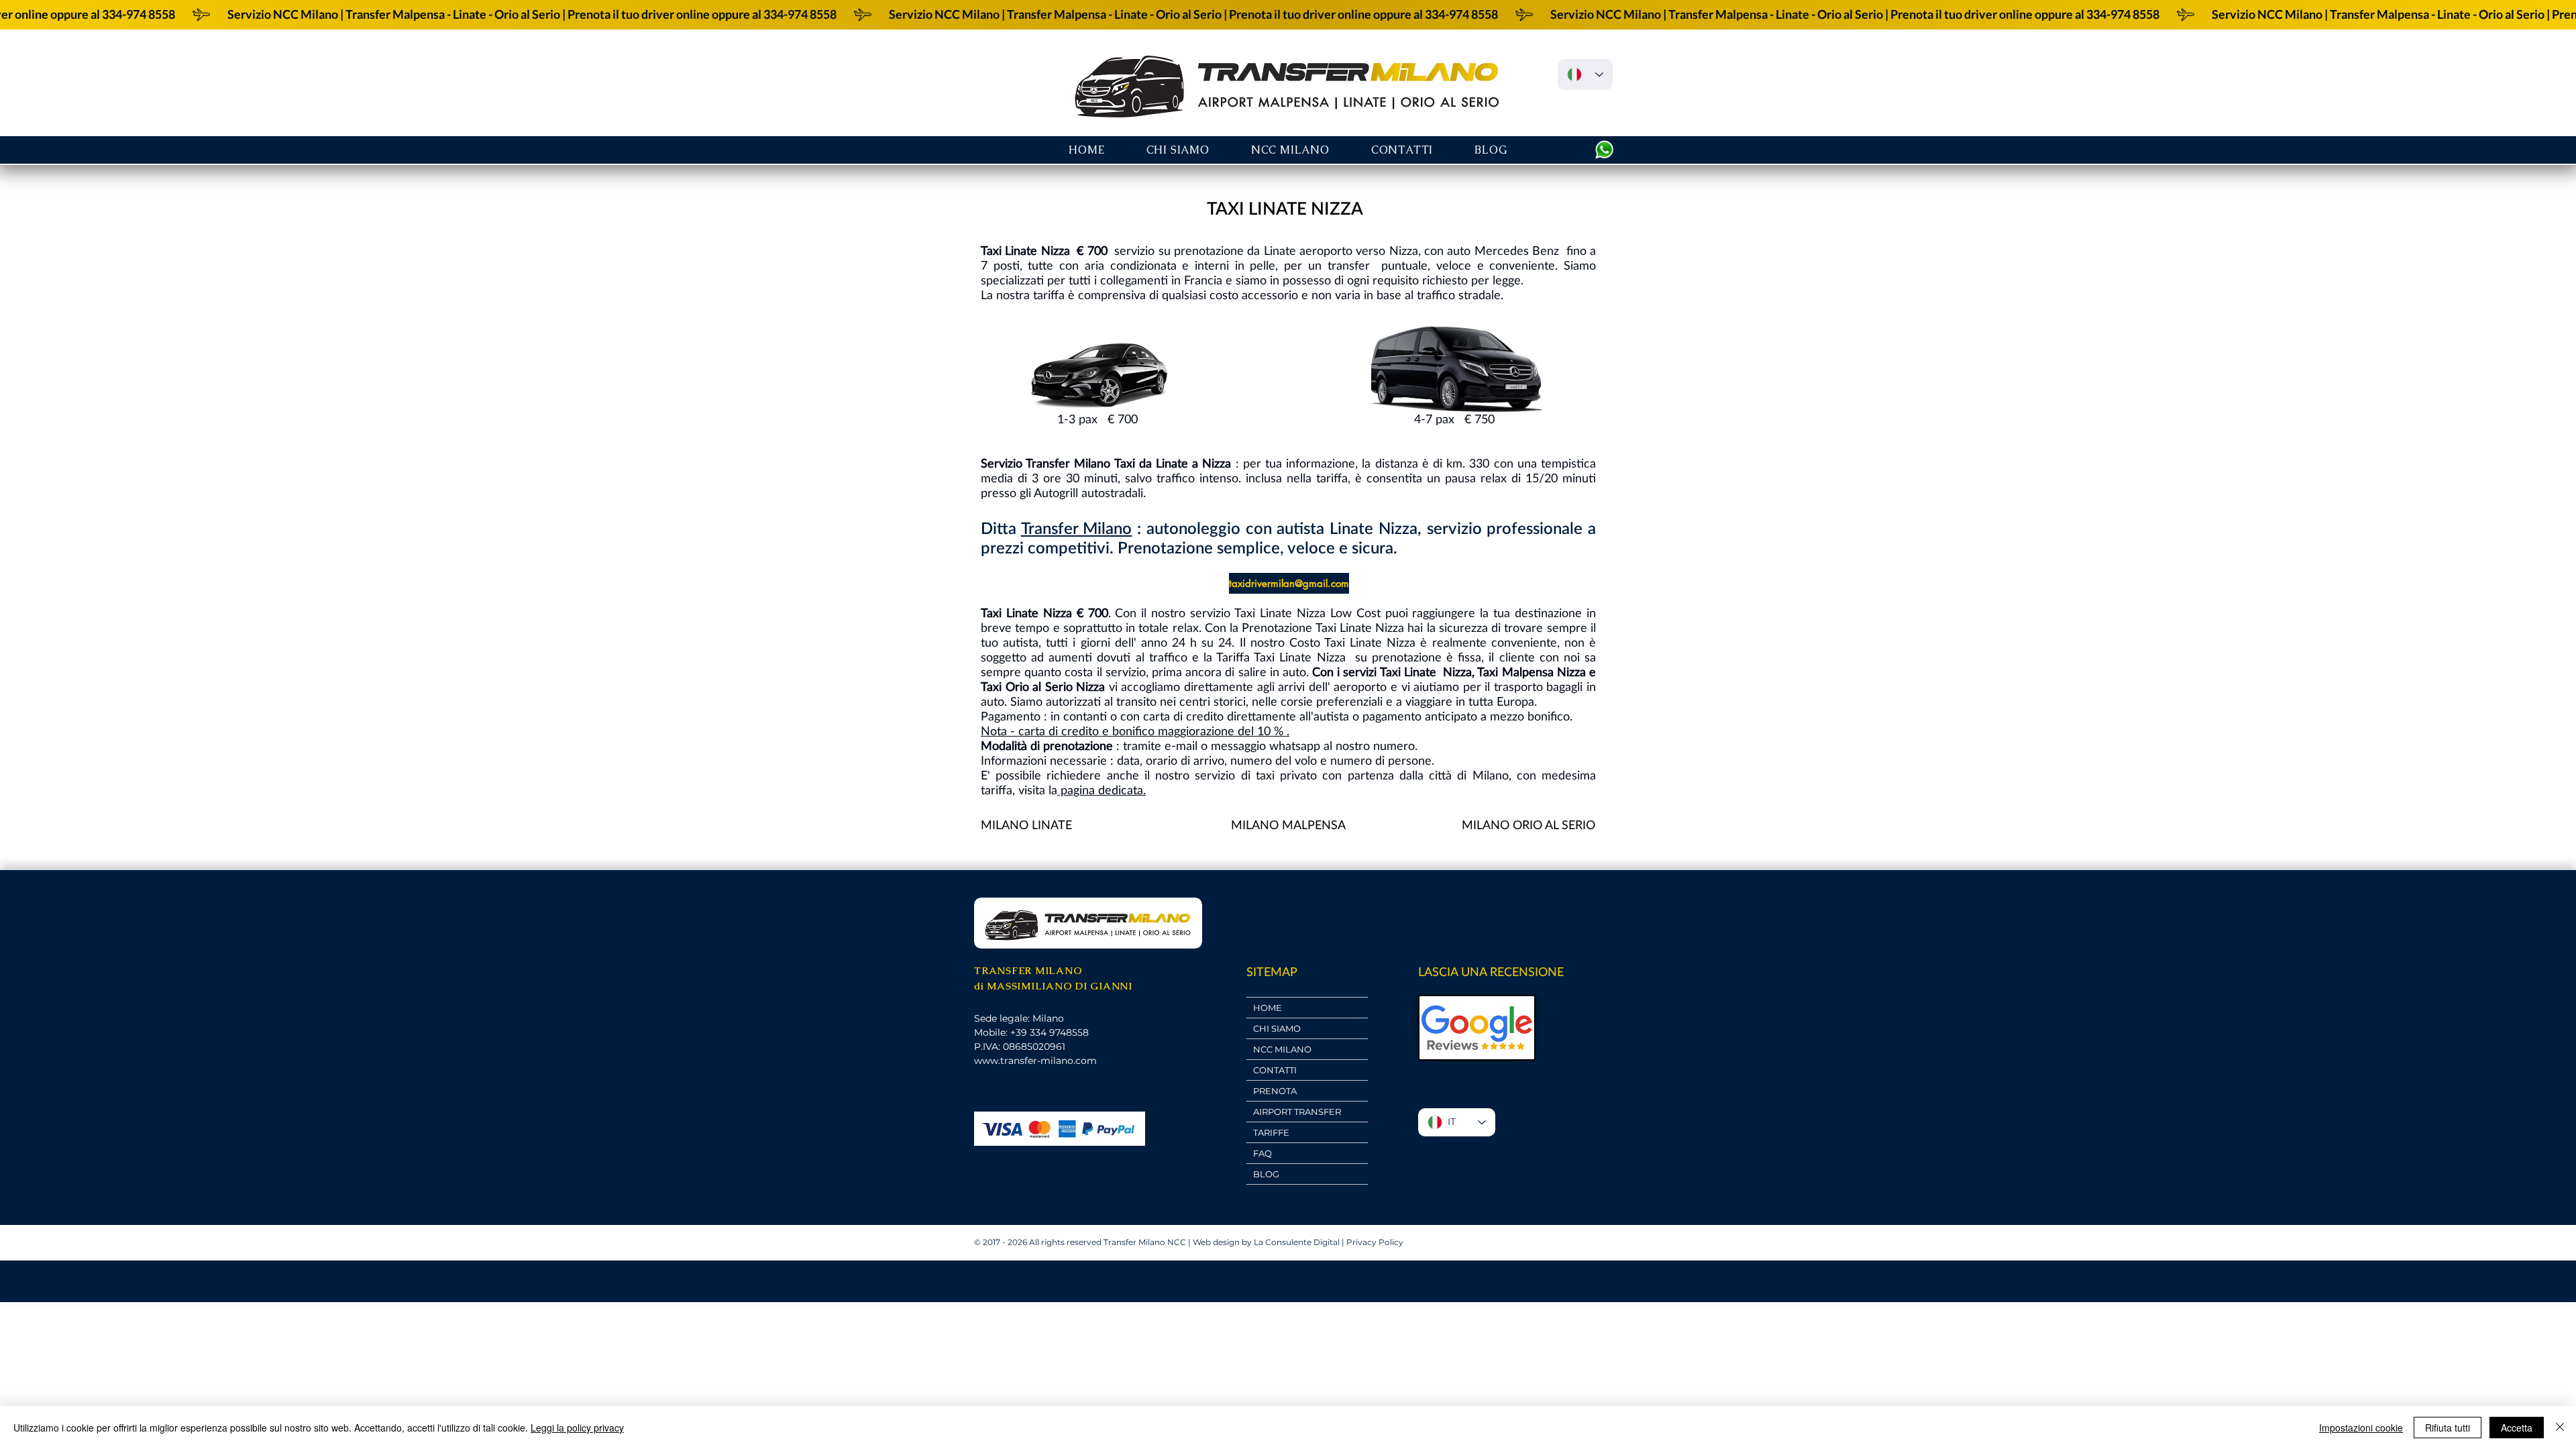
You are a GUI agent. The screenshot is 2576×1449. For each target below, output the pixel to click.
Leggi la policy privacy (577, 1428)
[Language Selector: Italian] (1585, 74)
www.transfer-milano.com (1035, 1061)
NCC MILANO (1282, 1049)
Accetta (2517, 1428)
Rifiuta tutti (2448, 1428)
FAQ (1263, 1153)
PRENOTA (1275, 1091)
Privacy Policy (1375, 1242)
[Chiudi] (2560, 1428)
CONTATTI (1275, 1070)
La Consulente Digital (1297, 1242)
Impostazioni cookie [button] (2361, 1428)
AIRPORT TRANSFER (1297, 1112)
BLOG (1266, 1174)
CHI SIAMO (1277, 1028)
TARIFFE (1271, 1132)
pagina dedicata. (1102, 790)
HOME (1268, 1008)
